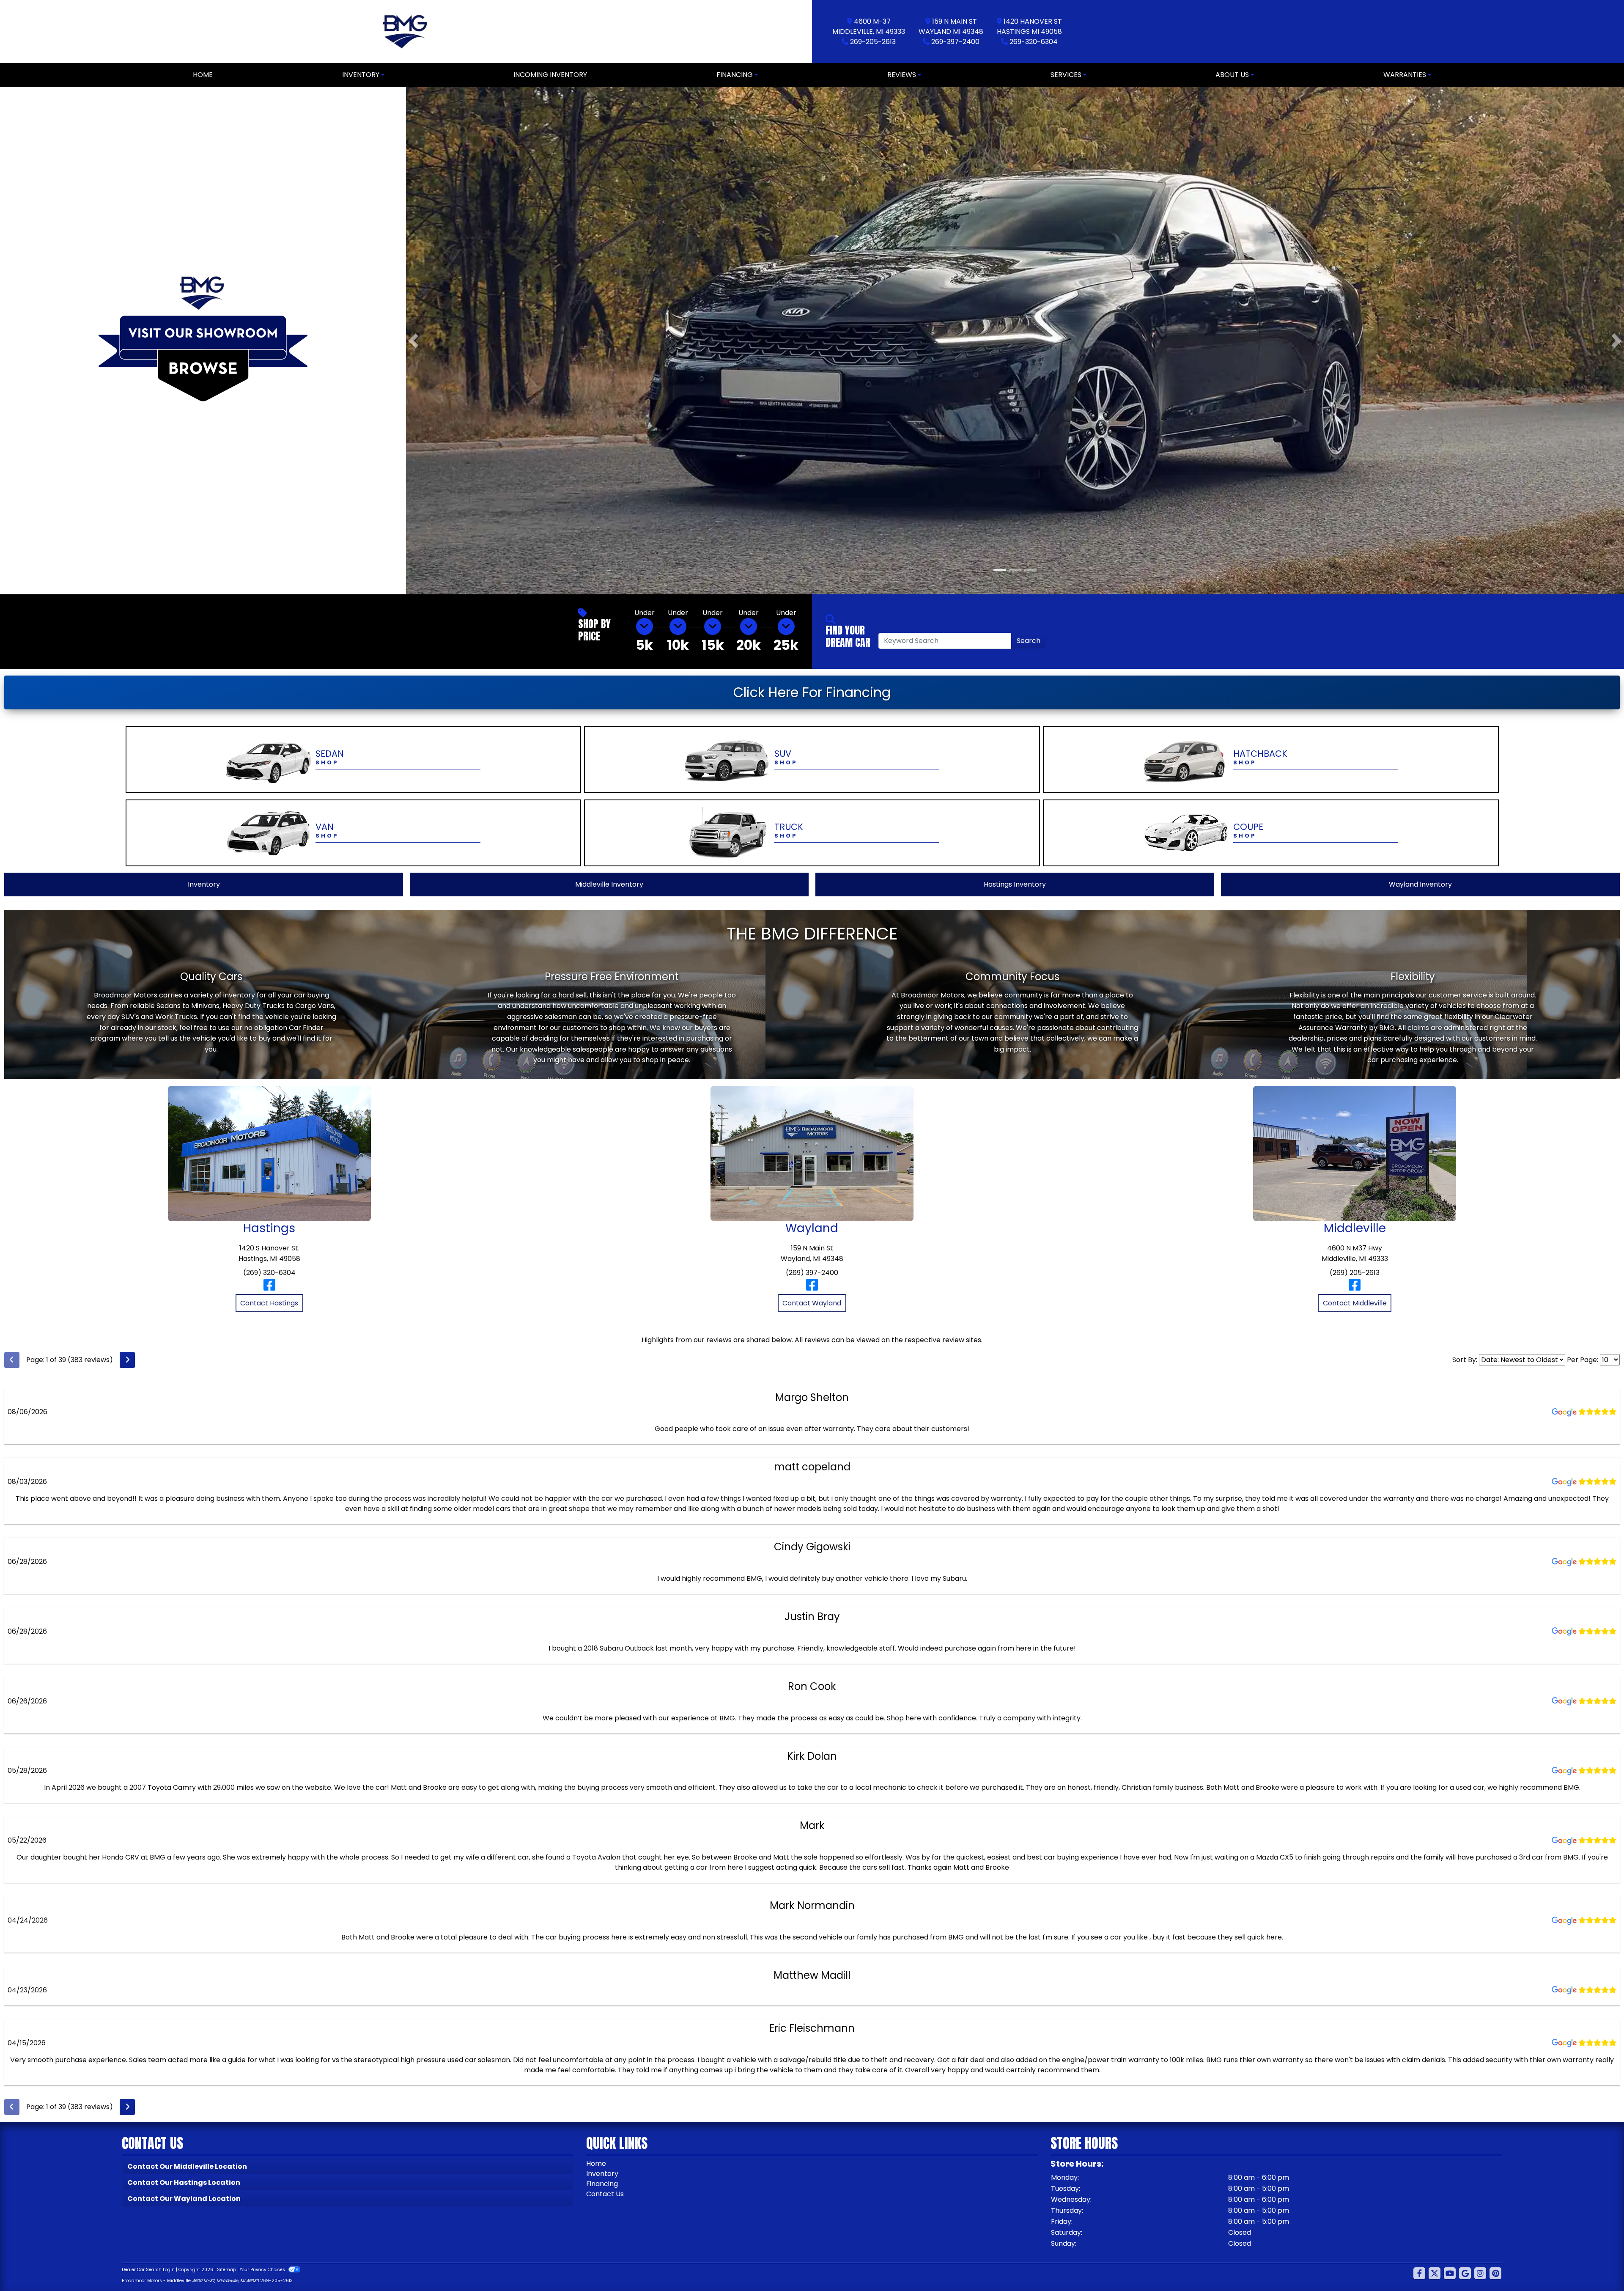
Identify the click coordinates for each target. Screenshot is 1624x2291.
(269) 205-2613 (1355, 1271)
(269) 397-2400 (812, 1271)
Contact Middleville (1355, 1302)
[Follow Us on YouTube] (1450, 2272)
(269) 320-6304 (269, 1271)
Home (596, 2162)
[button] (413, 340)
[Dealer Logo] (406, 32)
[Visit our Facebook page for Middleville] (1355, 1287)
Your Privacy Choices (263, 2268)
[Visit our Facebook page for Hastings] (269, 1287)
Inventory (204, 883)
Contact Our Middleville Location (187, 2165)
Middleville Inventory (609, 883)
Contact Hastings (269, 1302)
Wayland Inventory (1420, 883)
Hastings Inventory (1015, 883)
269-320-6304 (1034, 42)
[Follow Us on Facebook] (1419, 2272)
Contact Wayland (812, 1302)
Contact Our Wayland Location (184, 2197)
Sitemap (226, 2268)
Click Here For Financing (812, 691)
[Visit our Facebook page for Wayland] (812, 1287)
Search (1029, 639)
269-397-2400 (955, 42)
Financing (602, 2182)
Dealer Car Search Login (148, 2268)
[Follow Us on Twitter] (1435, 2272)
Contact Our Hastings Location (184, 2181)
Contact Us (605, 2193)
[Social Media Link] (1480, 2272)
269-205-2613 (873, 42)
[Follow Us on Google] (1465, 2272)
